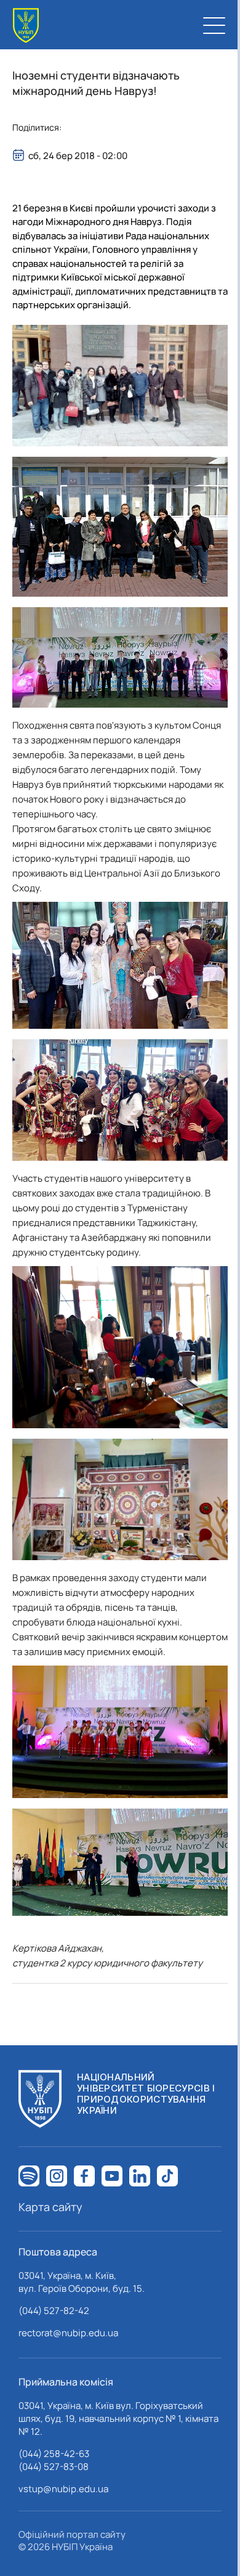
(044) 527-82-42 (54, 2311)
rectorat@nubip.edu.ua (68, 2333)
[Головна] (26, 26)
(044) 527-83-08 (54, 2467)
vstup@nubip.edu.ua (63, 2489)
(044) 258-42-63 (54, 2454)
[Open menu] (214, 25)
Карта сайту (50, 2207)
